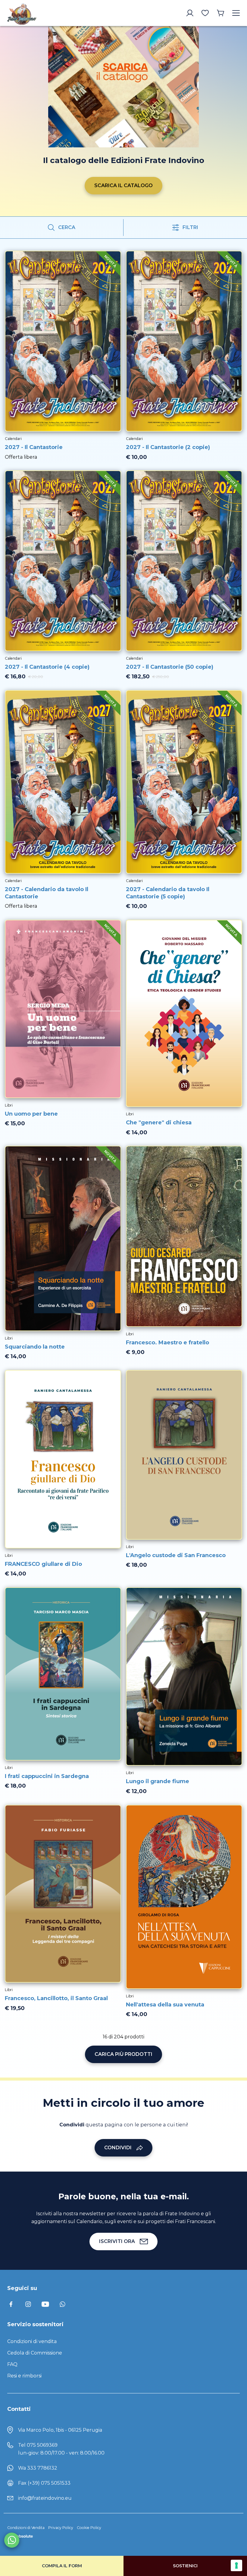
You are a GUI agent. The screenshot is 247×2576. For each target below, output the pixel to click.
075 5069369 (42, 2445)
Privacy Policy (61, 2528)
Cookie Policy (89, 2528)
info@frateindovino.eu (45, 2498)
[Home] (34, 13)
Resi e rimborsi (24, 2376)
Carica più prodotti (123, 2054)
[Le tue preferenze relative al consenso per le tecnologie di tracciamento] (236, 2565)
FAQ (12, 2364)
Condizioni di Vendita (26, 2528)
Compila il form (62, 2566)
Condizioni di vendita (32, 2341)
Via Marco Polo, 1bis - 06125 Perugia (60, 2430)
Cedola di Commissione (35, 2353)
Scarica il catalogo (123, 185)
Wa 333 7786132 (38, 2468)
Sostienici (185, 2566)
